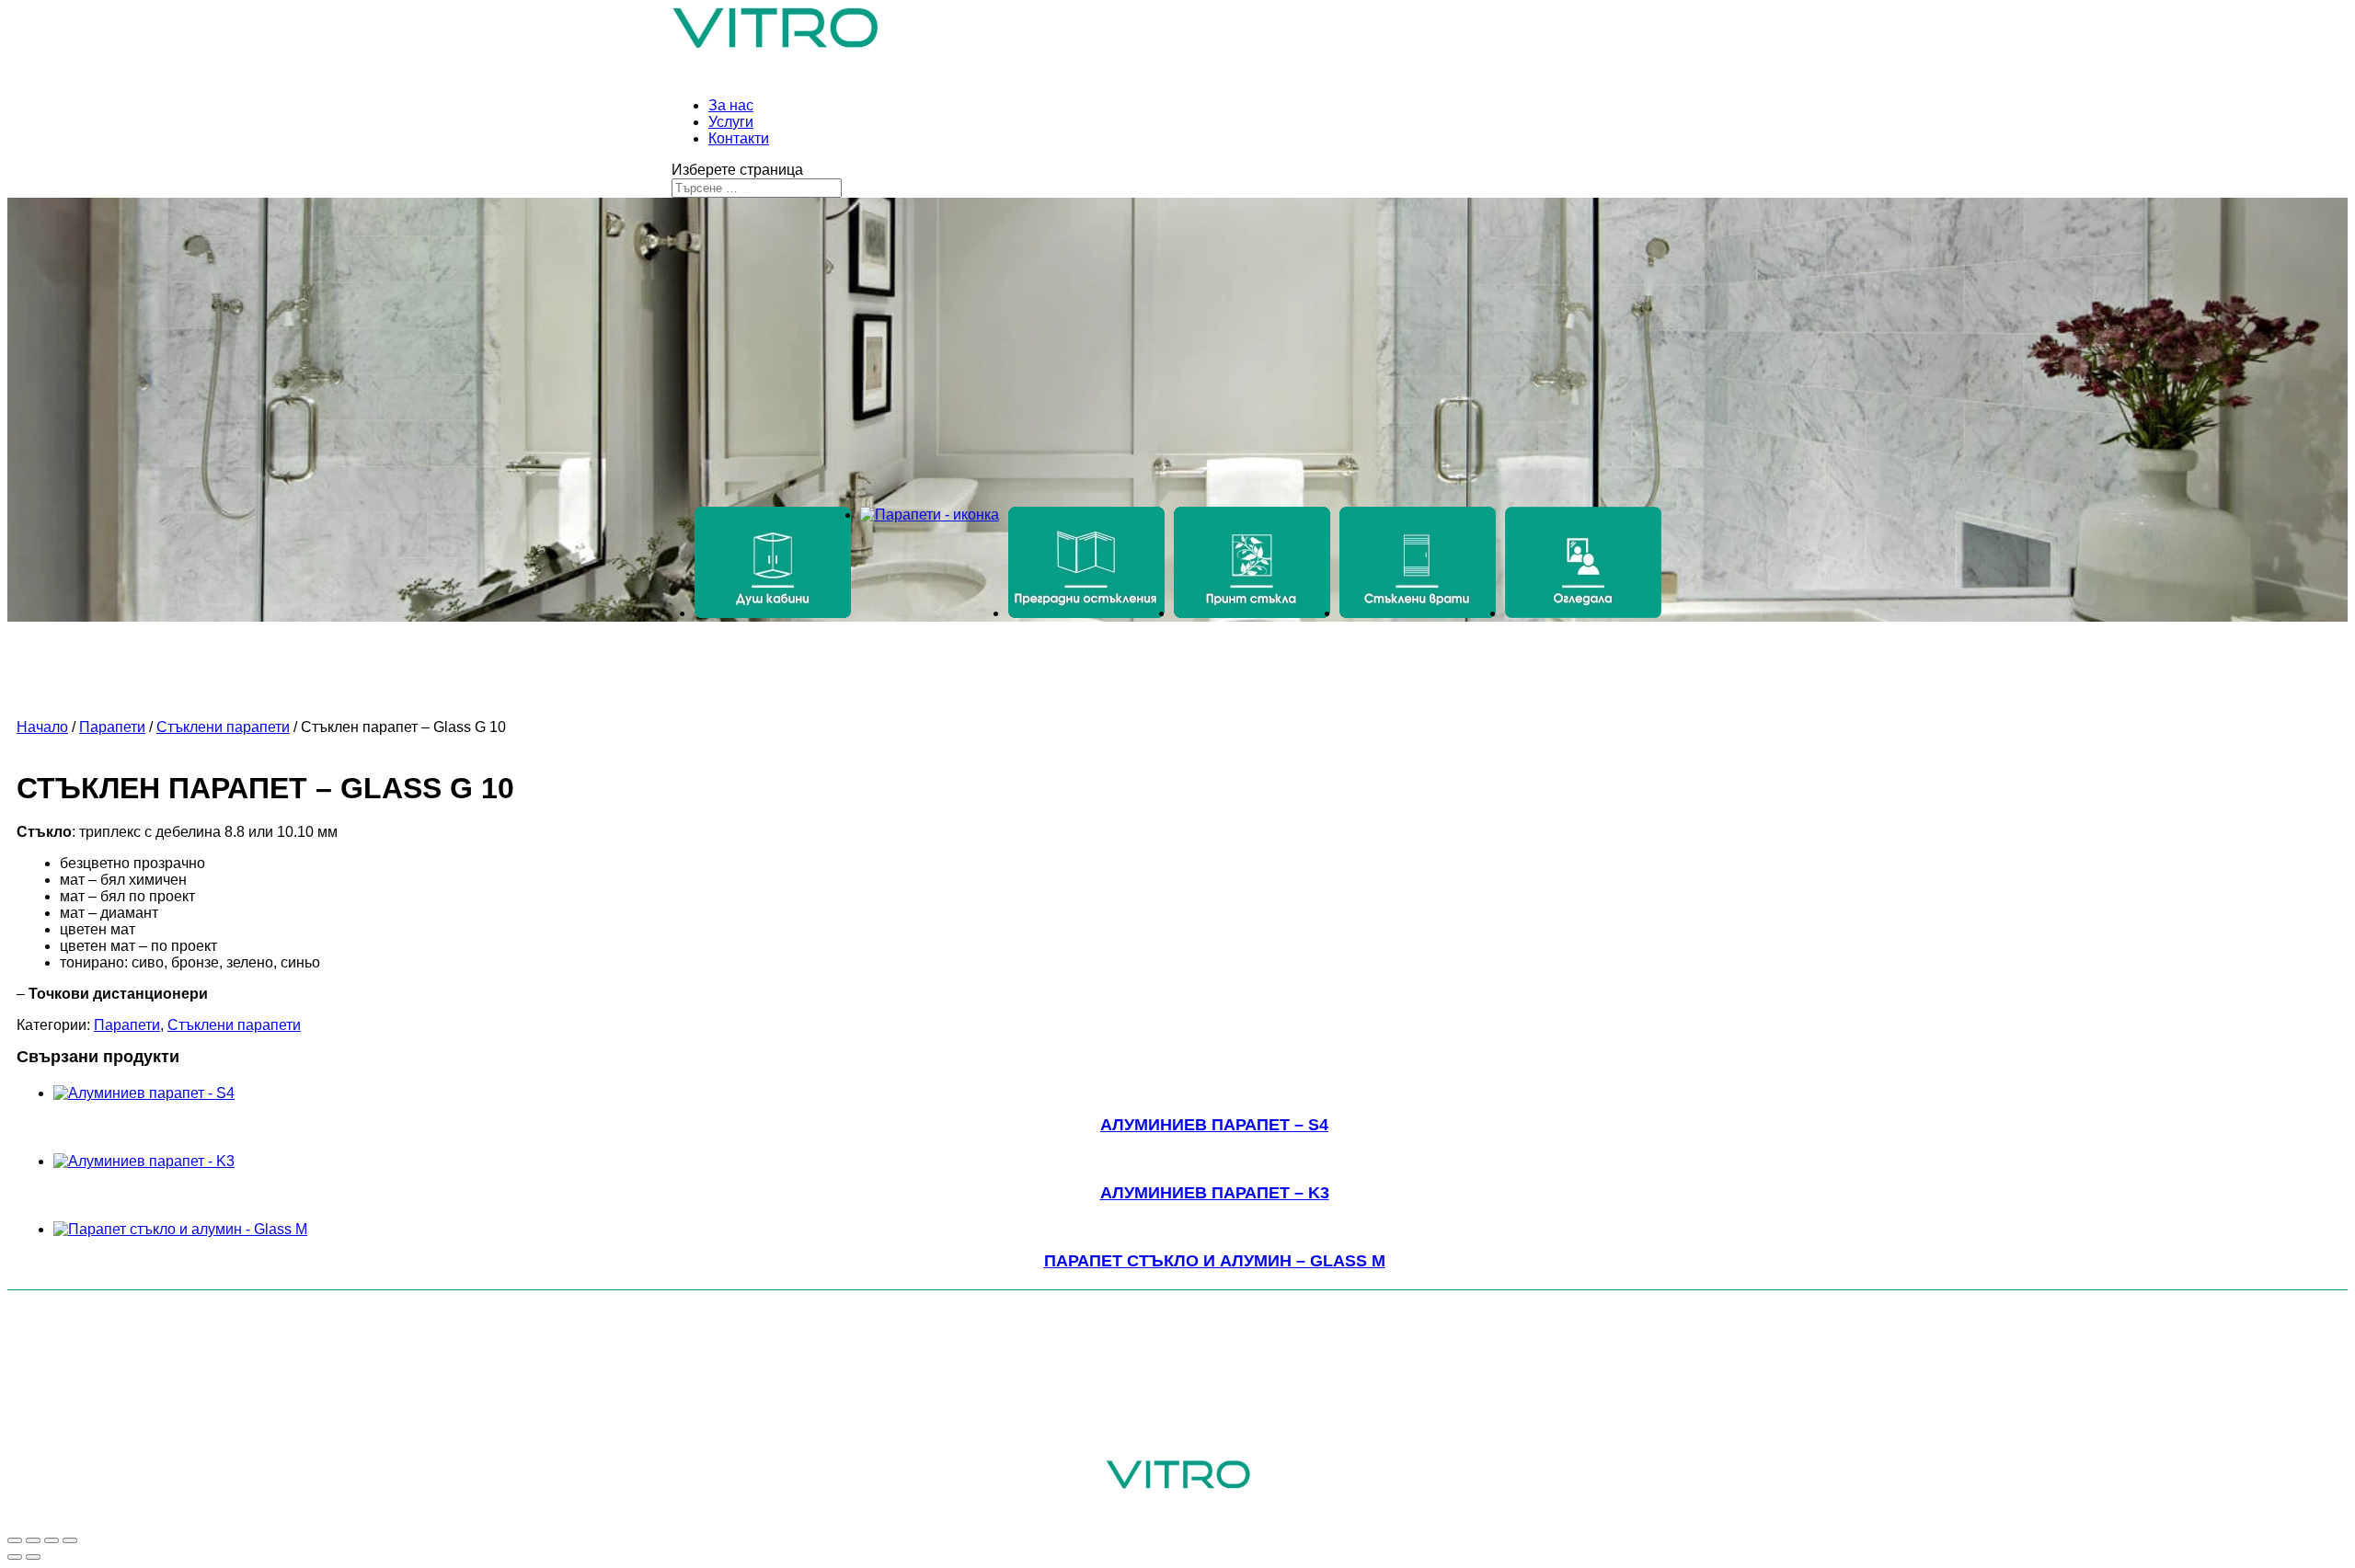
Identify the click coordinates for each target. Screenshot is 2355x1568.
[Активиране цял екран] (52, 1540)
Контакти (739, 138)
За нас (731, 105)
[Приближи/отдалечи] (70, 1540)
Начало (42, 727)
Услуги (731, 122)
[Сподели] (33, 1540)
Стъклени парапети (223, 727)
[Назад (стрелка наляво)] (15, 1557)
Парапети (112, 727)
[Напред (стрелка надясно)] (33, 1557)
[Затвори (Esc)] (15, 1540)
